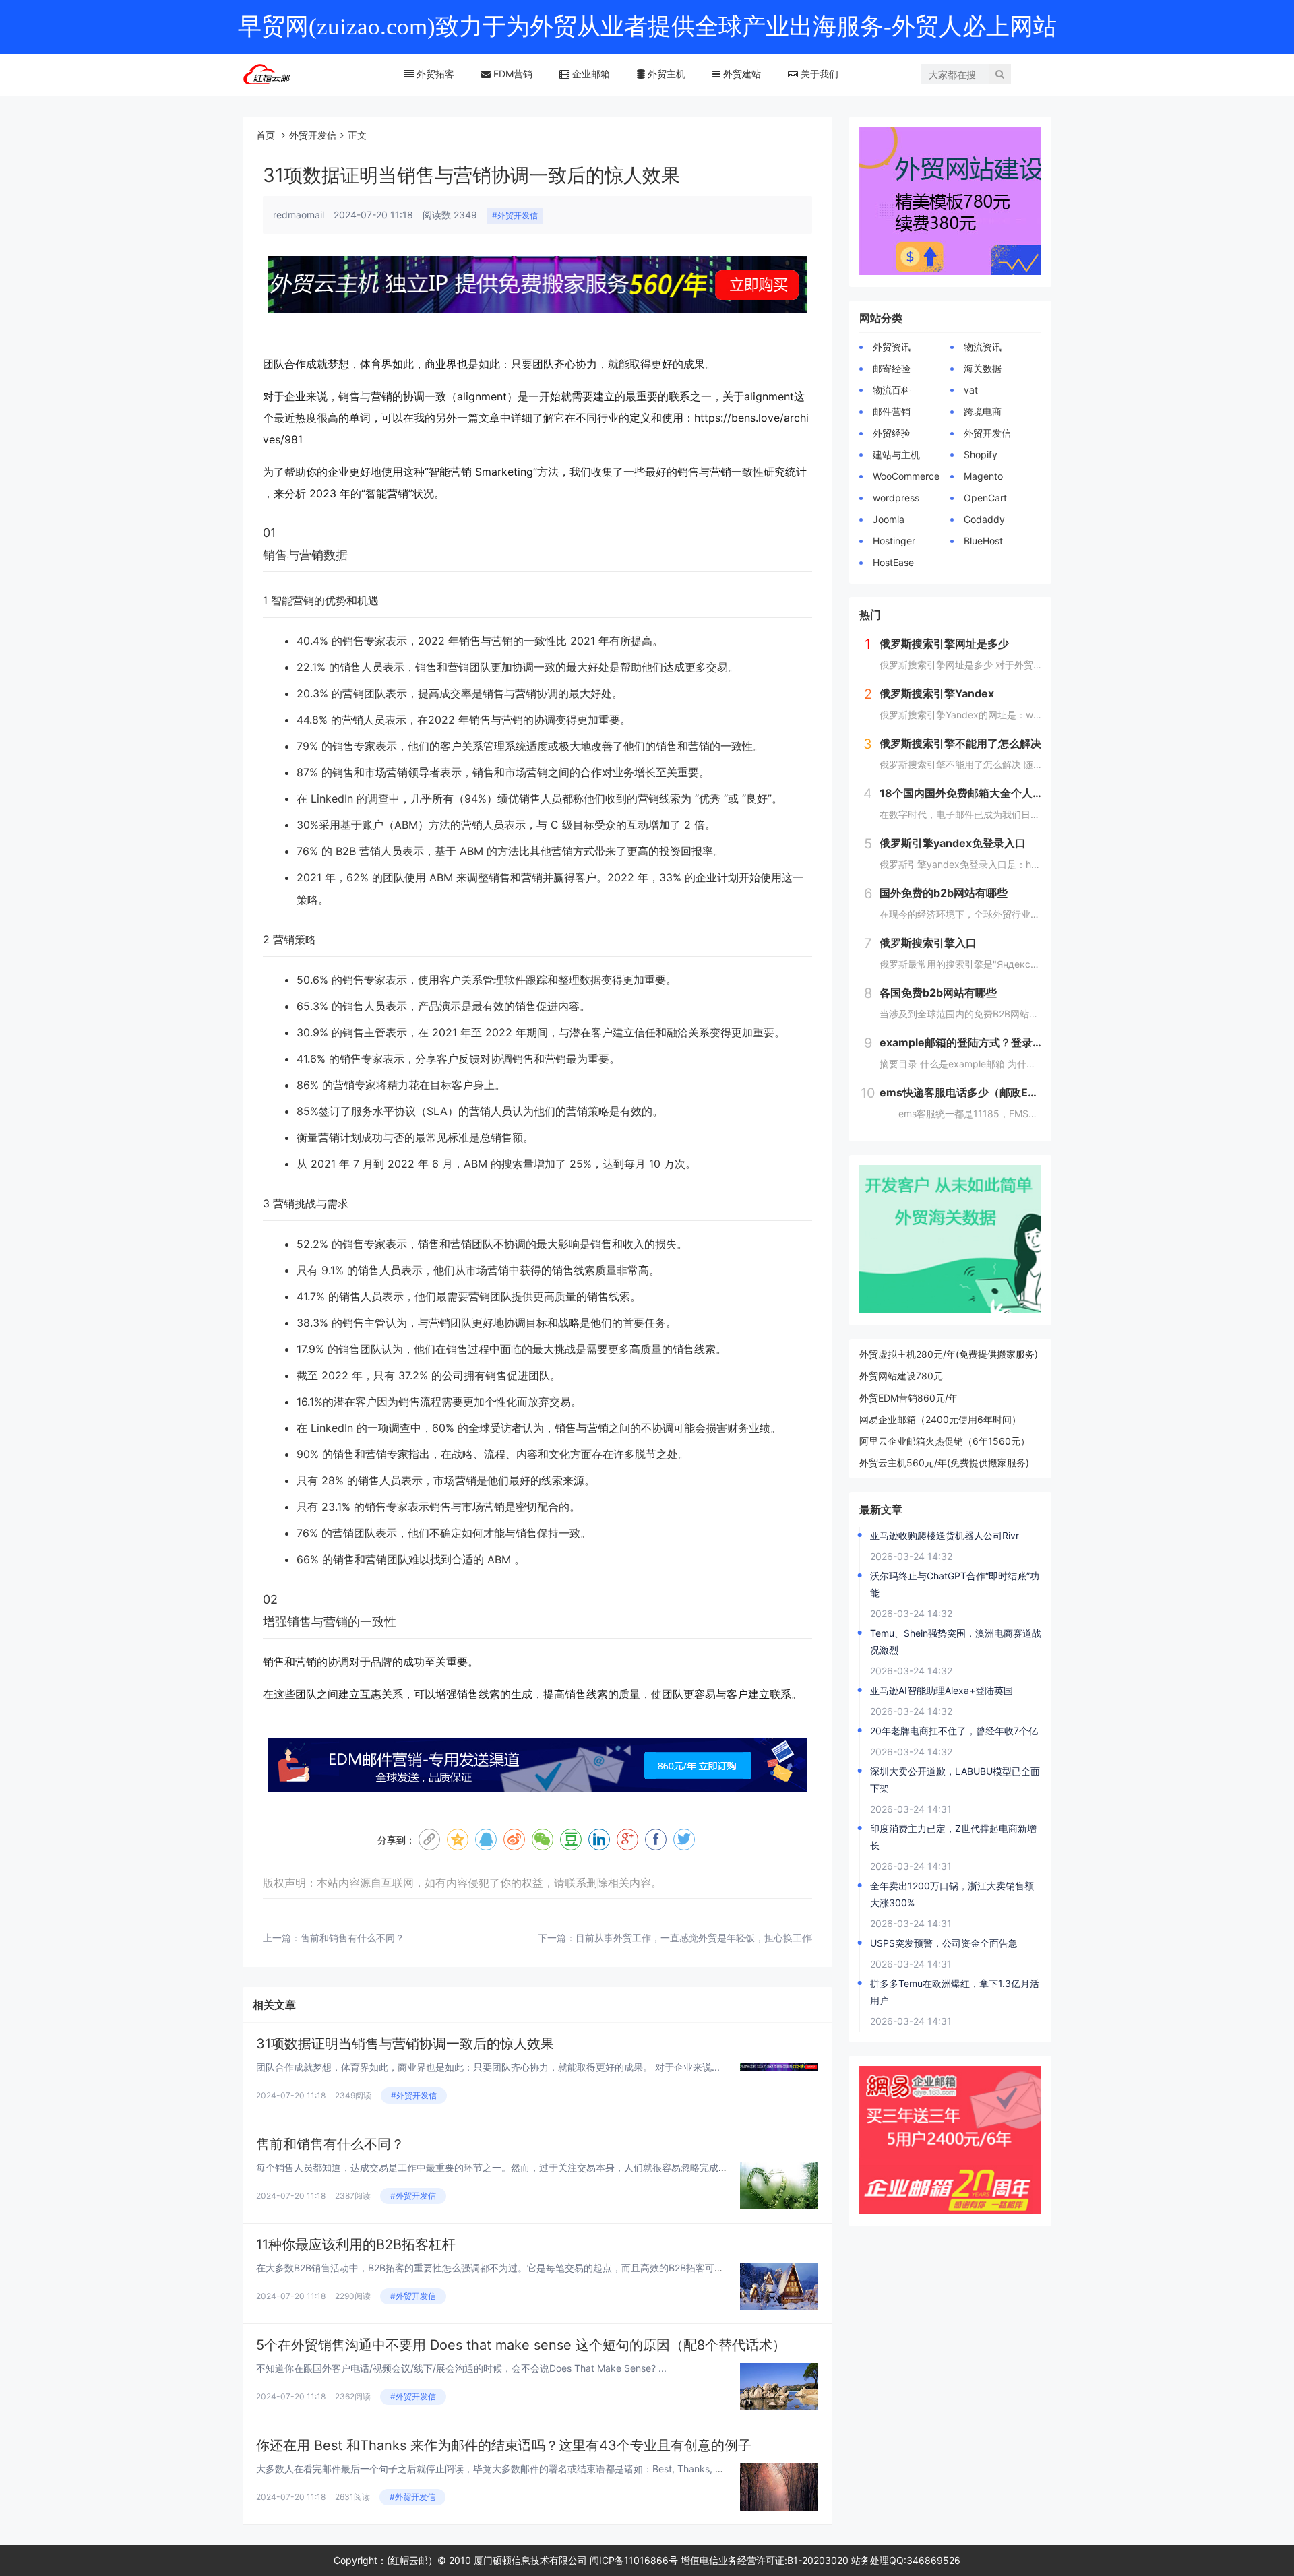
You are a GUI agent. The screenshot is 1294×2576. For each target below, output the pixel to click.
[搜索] (1000, 74)
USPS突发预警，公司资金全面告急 (944, 1943)
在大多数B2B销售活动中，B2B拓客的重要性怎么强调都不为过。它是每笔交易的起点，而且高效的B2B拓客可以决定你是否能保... (527, 2268)
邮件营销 (892, 411)
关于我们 (818, 74)
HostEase (893, 562)
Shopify (981, 454)
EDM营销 (512, 74)
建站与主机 (896, 454)
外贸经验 (892, 433)
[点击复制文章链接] (429, 1840)
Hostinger (894, 541)
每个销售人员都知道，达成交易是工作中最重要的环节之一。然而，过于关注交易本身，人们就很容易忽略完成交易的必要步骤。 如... (535, 2167)
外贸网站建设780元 (901, 1376)
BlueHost (983, 541)
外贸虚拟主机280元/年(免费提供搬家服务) (949, 1354)
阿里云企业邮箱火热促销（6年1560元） (945, 1441)
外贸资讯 (892, 347)
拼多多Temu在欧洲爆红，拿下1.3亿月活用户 (955, 1992)
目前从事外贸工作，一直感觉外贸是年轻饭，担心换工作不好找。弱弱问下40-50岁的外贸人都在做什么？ (797, 1938)
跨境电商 (983, 411)
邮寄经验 (892, 368)
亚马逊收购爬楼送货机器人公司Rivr (945, 1535)
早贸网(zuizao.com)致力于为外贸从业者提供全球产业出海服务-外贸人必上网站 (647, 27)
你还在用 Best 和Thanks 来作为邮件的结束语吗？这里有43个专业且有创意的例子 (504, 2445)
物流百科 (892, 390)
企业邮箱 (590, 74)
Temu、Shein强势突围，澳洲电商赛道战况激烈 (956, 1641)
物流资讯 (983, 347)
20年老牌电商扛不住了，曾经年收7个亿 (954, 1731)
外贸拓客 (434, 74)
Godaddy (984, 519)
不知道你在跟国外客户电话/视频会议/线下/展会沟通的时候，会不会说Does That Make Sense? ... (461, 2368)
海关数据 (983, 368)
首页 (266, 135)
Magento (983, 476)
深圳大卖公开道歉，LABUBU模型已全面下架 (955, 1780)
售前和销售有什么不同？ (352, 1938)
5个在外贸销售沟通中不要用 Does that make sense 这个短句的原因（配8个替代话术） (521, 2345)
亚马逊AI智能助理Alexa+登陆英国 (942, 1690)
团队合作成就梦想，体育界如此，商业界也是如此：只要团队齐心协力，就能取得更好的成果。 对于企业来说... (488, 2067)
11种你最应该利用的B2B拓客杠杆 (356, 2244)
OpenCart (985, 498)
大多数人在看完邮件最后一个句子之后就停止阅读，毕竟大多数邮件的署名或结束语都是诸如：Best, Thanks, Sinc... (499, 2469)
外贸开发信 (313, 135)
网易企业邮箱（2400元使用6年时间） (940, 1419)
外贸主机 (665, 74)
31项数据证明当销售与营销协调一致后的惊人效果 (405, 2044)
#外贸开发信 (515, 215)
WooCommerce (906, 476)
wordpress (896, 498)
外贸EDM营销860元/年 (908, 1398)
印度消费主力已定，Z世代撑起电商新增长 (953, 1837)
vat (971, 390)
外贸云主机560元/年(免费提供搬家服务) (944, 1463)
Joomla (889, 519)
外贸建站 (741, 74)
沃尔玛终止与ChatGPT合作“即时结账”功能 (955, 1584)
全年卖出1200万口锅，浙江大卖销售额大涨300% (952, 1894)
